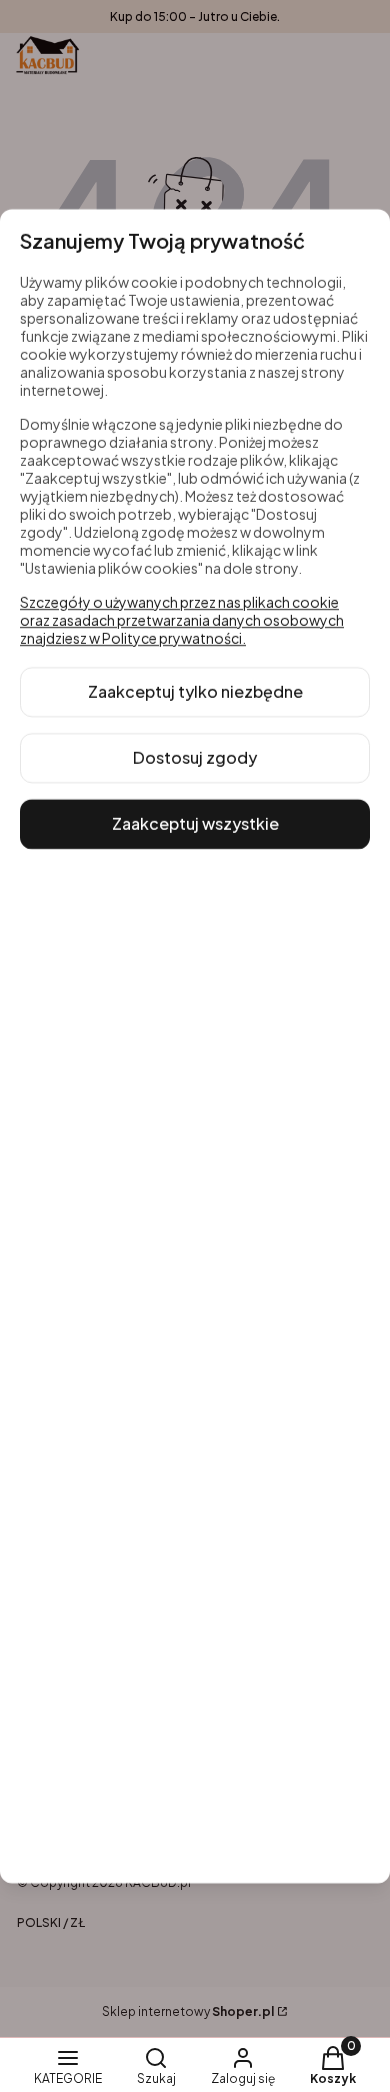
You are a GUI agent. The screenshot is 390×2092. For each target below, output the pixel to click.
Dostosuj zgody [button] (195, 757)
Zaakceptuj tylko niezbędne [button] (195, 691)
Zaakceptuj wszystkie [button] (195, 823)
